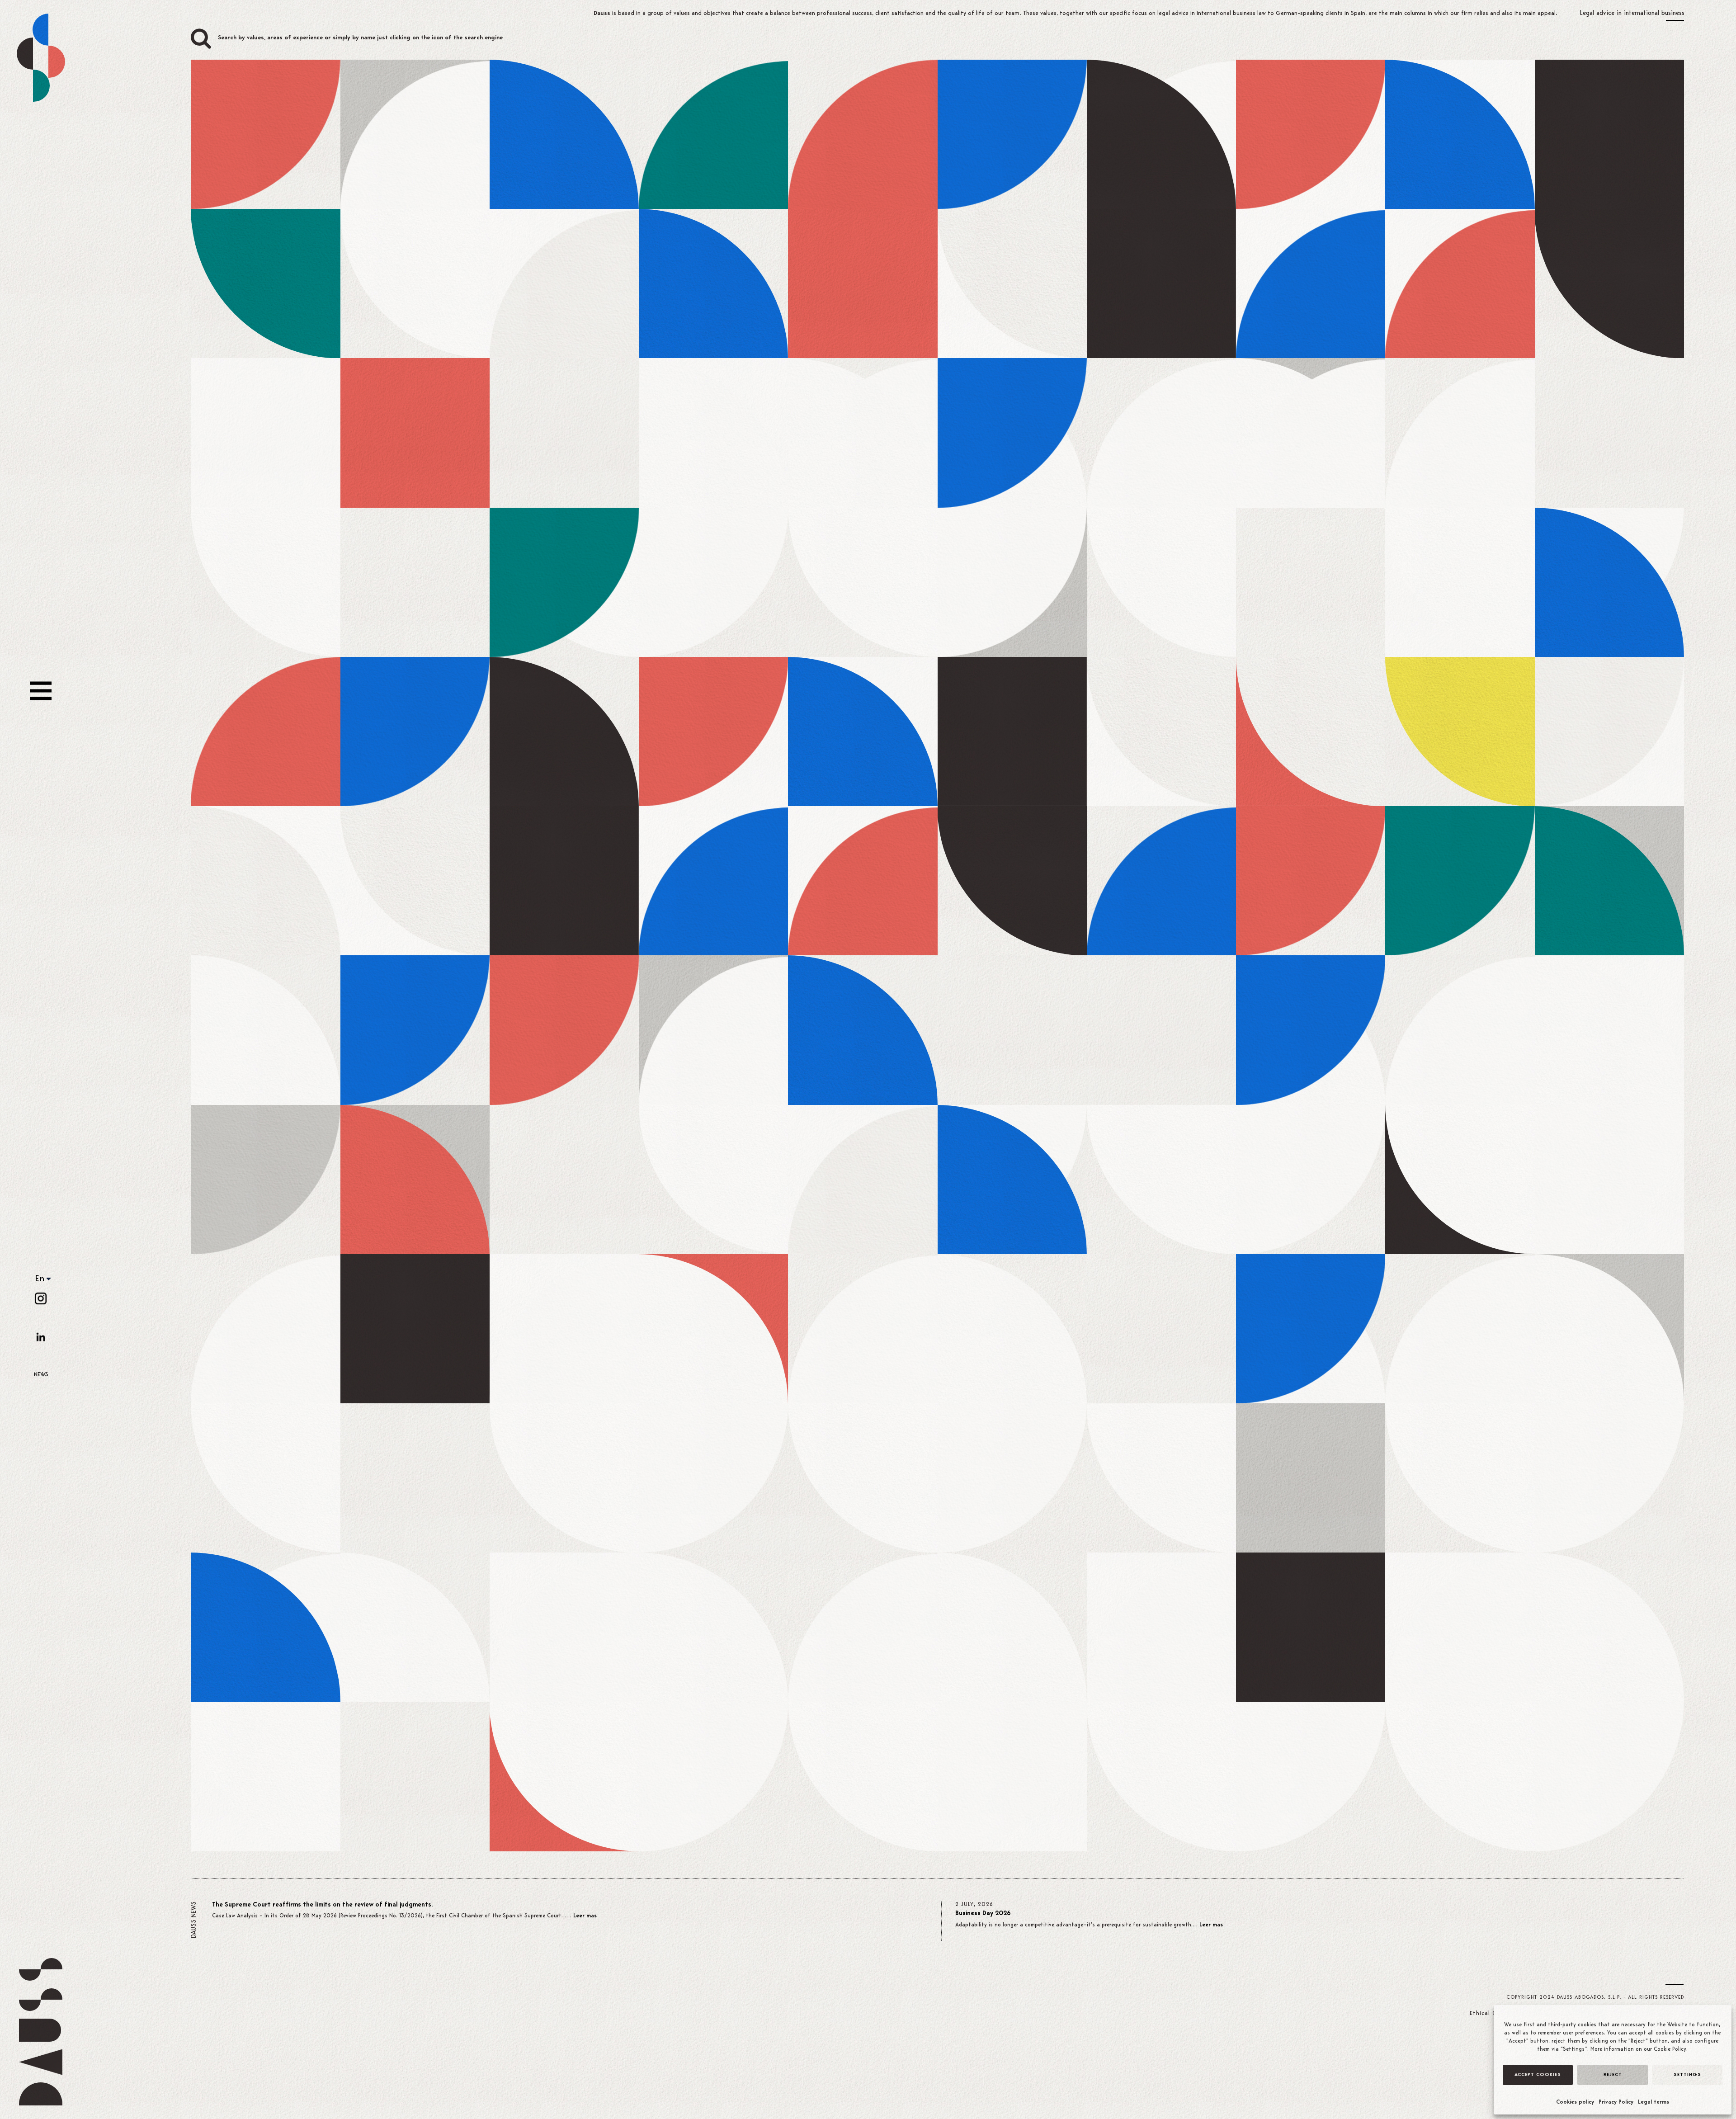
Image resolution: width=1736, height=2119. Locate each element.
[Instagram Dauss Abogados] (41, 1298)
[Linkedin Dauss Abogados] (41, 1337)
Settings (1687, 2075)
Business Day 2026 (983, 1914)
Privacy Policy (1616, 2102)
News (41, 1375)
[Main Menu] (41, 691)
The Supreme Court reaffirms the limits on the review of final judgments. (322, 1905)
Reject (1613, 2075)
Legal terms (1653, 2102)
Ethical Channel (1493, 2013)
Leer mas (585, 1916)
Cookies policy (1575, 2102)
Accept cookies (1538, 2075)
